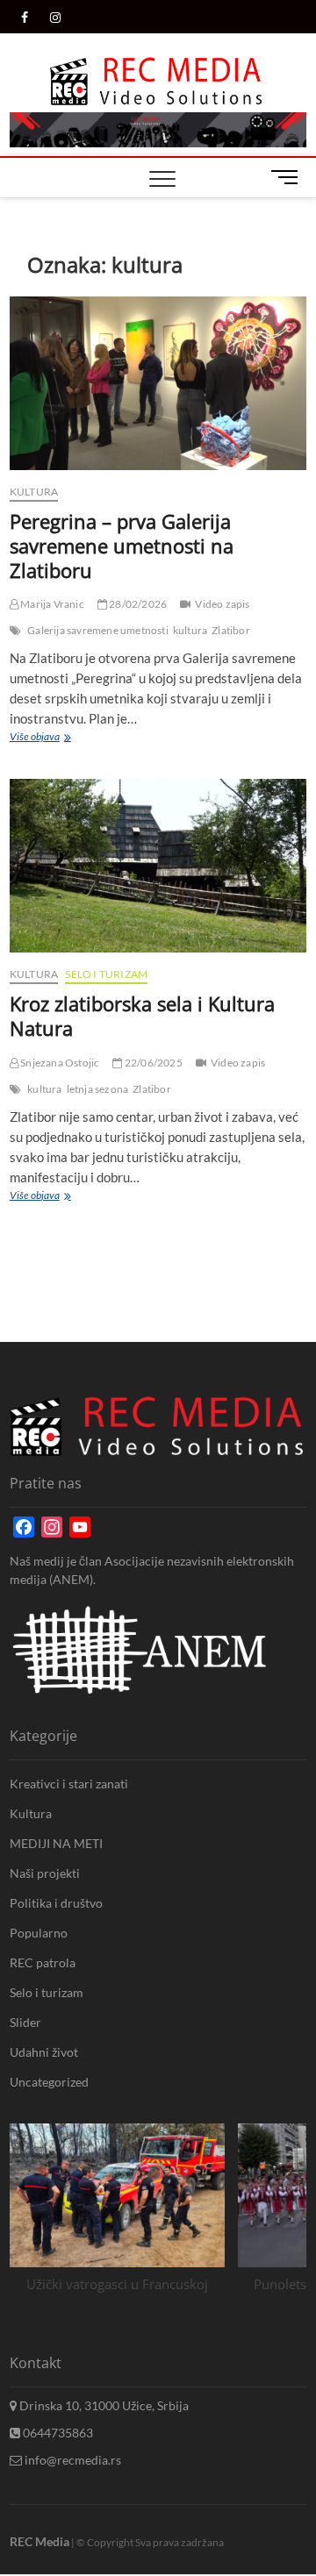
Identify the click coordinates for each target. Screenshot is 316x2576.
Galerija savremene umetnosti (98, 630)
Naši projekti (45, 1873)
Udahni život (44, 2052)
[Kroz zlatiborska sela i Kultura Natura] (158, 866)
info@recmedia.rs (72, 2460)
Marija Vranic (51, 604)
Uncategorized (49, 2082)
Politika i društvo (56, 1903)
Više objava (39, 739)
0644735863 (57, 2433)
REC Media (39, 2541)
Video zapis (222, 604)
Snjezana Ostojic (59, 1063)
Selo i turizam (106, 974)
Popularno (39, 1933)
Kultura (34, 492)
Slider (25, 2022)
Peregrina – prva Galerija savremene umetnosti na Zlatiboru (122, 546)
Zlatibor (231, 630)
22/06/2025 (152, 1063)
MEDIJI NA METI (56, 1843)
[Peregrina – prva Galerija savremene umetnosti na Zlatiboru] (158, 383)
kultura (190, 630)
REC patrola (43, 1962)
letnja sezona (98, 1089)
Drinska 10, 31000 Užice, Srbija (103, 2405)
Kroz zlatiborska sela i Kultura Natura (142, 1016)
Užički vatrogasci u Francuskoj (117, 2284)
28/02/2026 (137, 604)
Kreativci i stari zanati (69, 1784)
